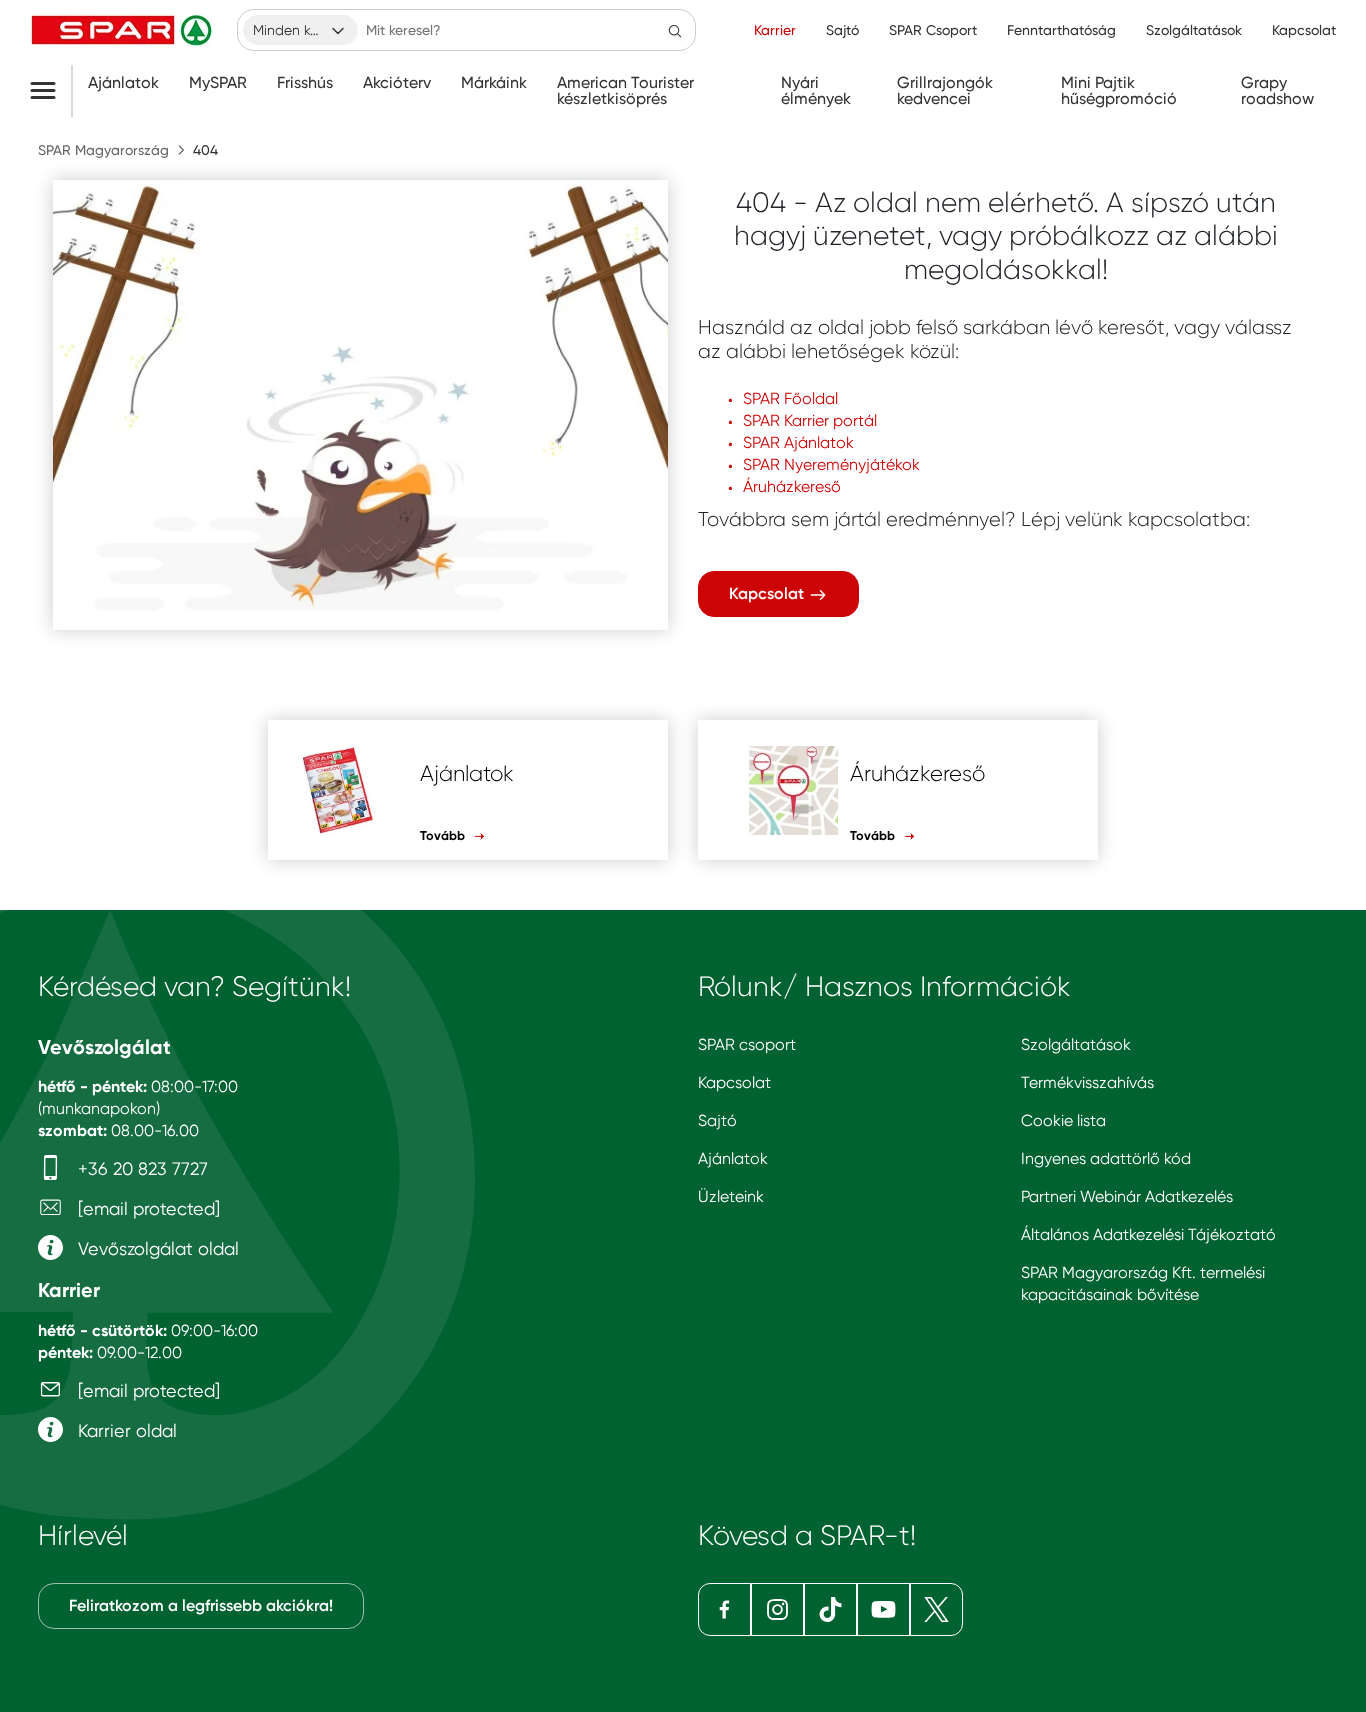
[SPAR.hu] (124, 30)
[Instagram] (777, 1609)
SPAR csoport (747, 1044)
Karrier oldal (125, 1430)
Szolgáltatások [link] (1194, 30)
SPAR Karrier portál (810, 420)
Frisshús (305, 83)
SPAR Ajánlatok (798, 442)
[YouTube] (883, 1609)
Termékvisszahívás (1087, 1082)
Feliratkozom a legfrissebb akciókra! (201, 1605)
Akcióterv (397, 83)
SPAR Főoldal (790, 398)
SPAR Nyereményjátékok (831, 464)
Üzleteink (731, 1196)
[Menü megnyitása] (50, 91)
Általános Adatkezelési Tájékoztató (1148, 1234)
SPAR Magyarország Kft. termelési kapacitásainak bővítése (1143, 1283)
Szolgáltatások (1076, 1044)
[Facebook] (724, 1609)
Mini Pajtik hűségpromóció (1119, 91)
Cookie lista (1063, 1120)
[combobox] (300, 30)
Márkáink (494, 83)
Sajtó (717, 1120)
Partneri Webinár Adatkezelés (1127, 1196)
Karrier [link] (775, 30)
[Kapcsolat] (360, 405)
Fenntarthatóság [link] (1061, 30)
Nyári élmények (816, 91)
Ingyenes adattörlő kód (1106, 1158)
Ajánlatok (123, 83)
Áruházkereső (792, 486)
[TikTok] (830, 1609)
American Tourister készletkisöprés (625, 91)
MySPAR (218, 83)
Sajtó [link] (842, 30)
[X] (936, 1609)
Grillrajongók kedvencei (945, 91)
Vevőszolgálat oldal (156, 1248)
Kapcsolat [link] (1304, 30)
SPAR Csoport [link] (933, 30)
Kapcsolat (768, 593)
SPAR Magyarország (103, 150)
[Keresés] (675, 30)
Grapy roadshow (1277, 91)
